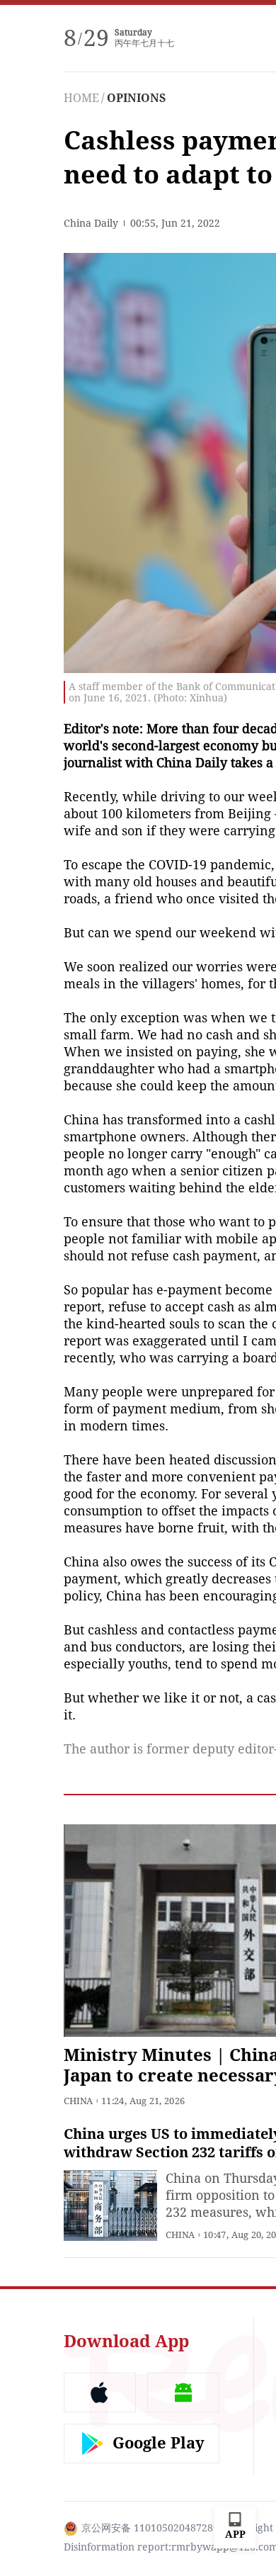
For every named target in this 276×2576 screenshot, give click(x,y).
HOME (81, 98)
